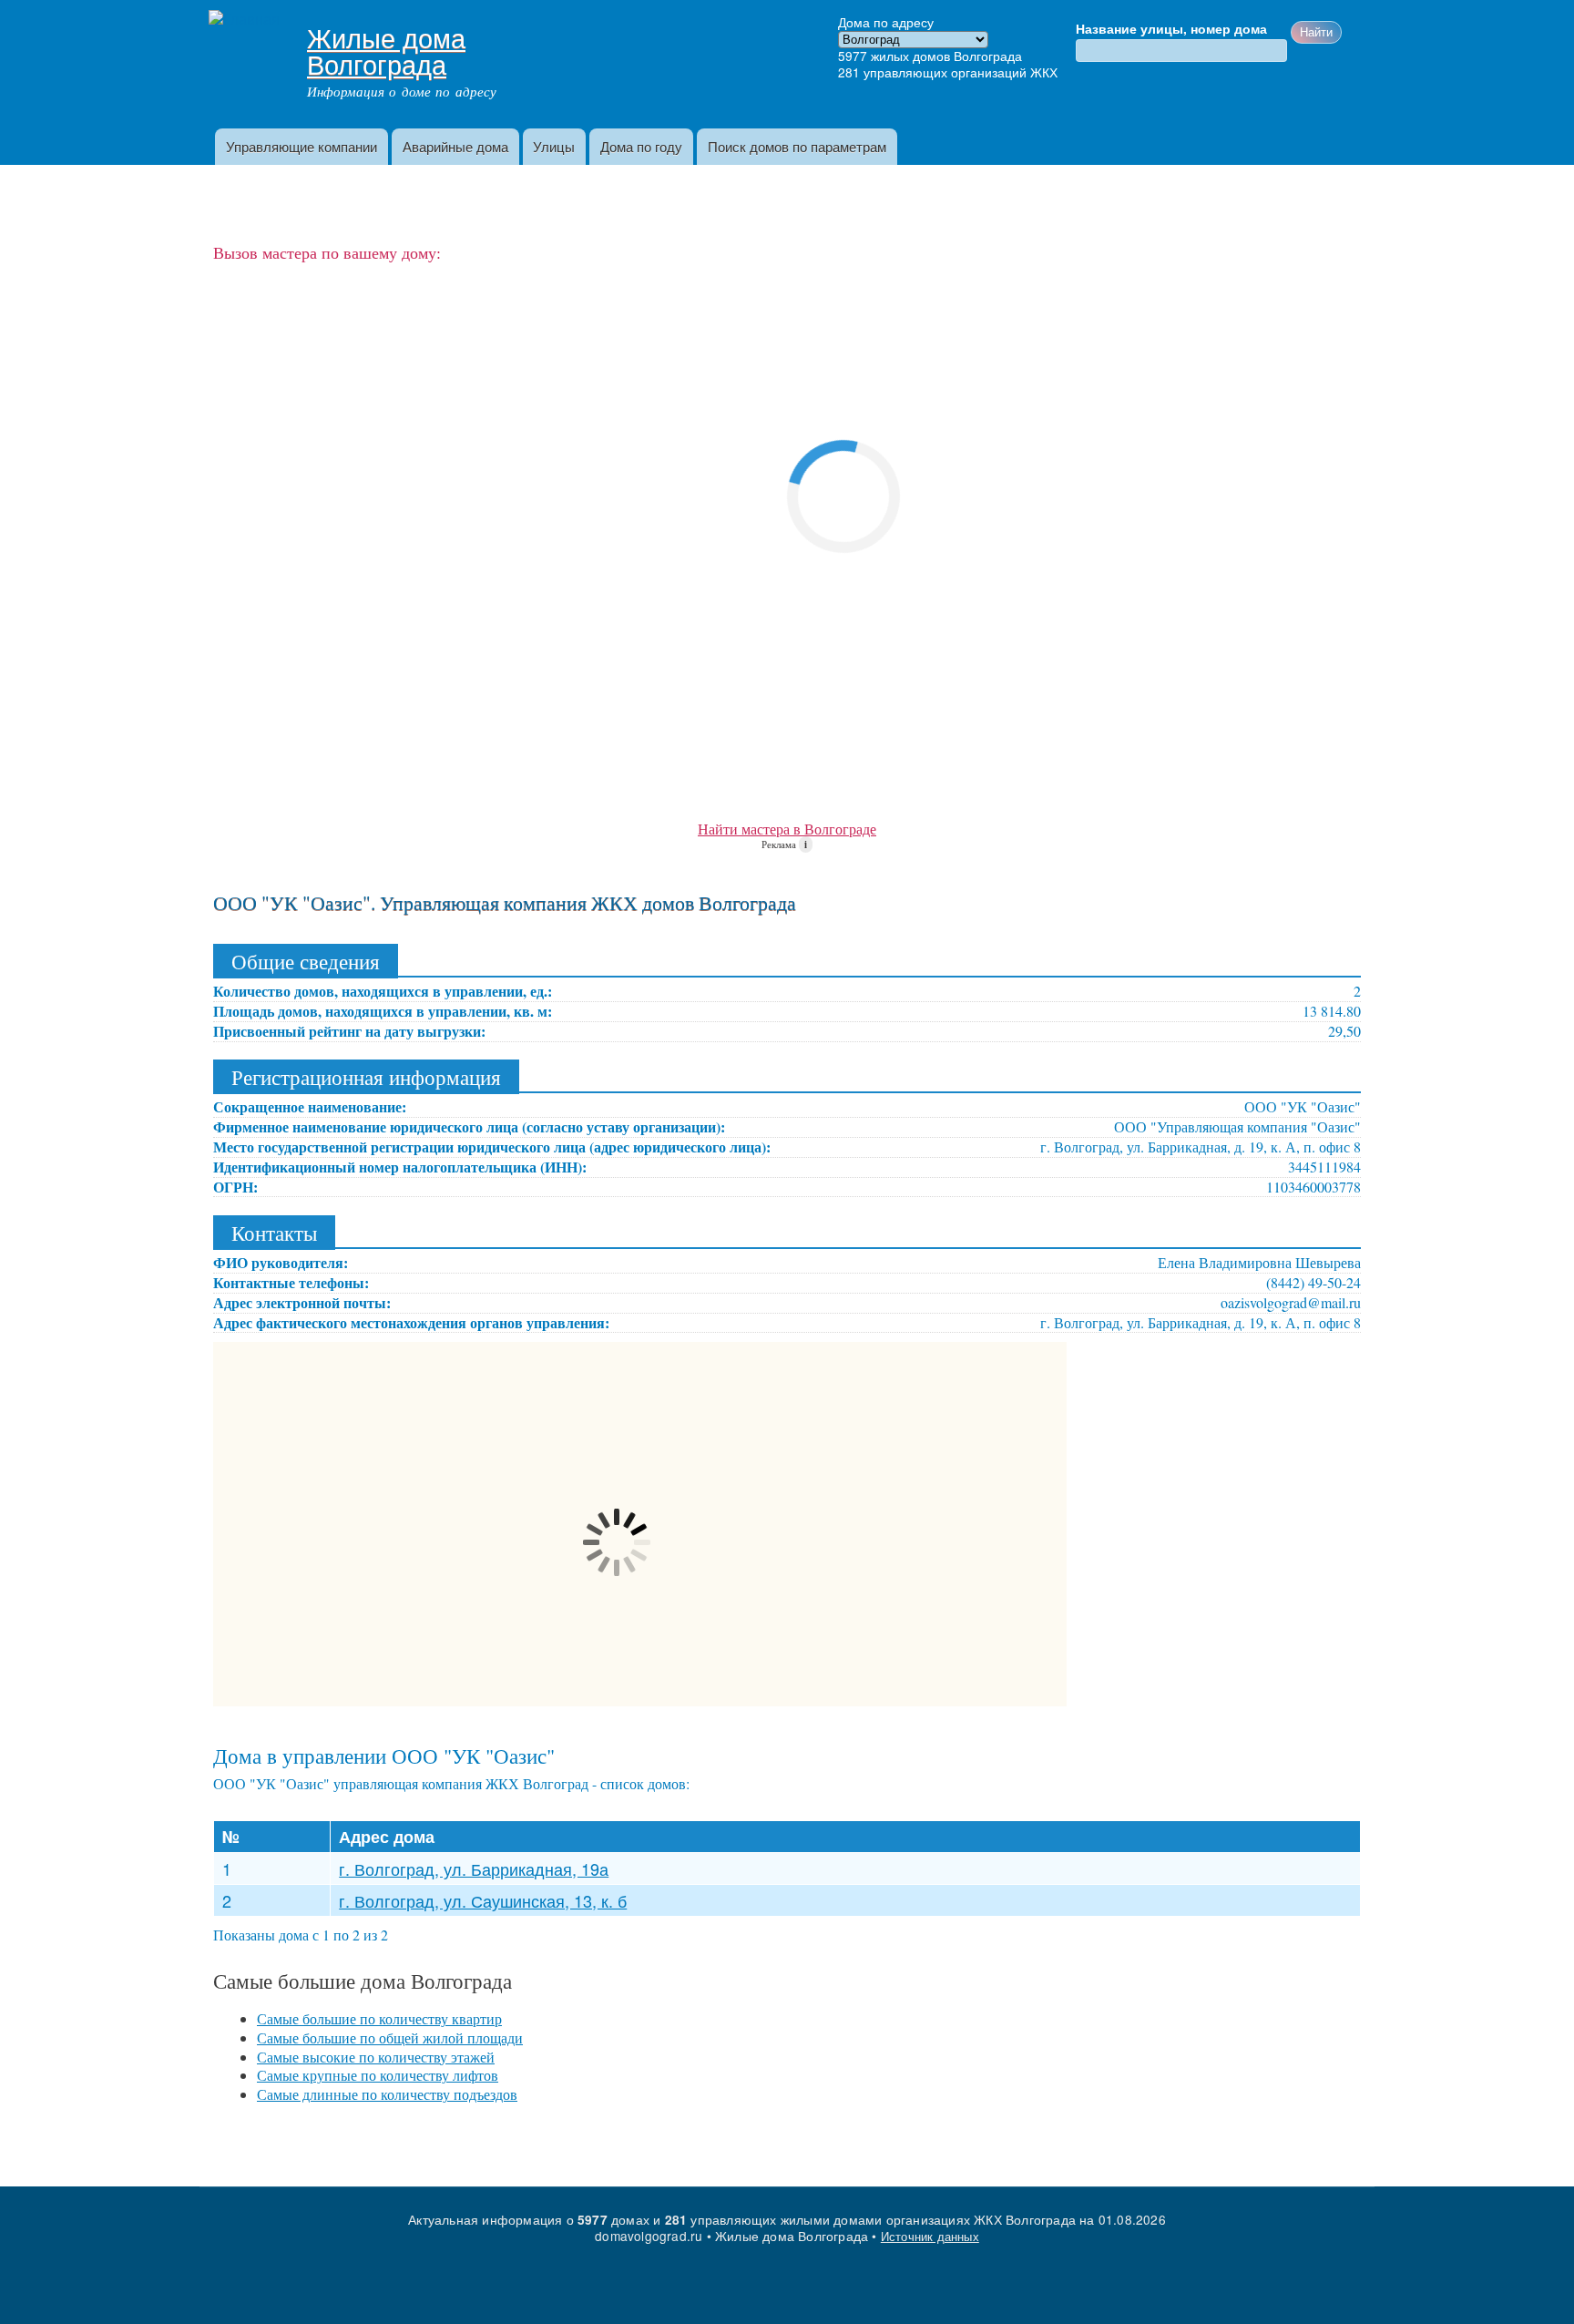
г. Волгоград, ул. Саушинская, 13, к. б (483, 1900)
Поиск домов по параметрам (797, 146)
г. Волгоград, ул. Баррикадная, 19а (474, 1868)
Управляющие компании (302, 146)
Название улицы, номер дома (1171, 29)
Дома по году (641, 146)
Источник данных (930, 2236)
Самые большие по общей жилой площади (390, 2037)
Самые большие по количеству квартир (379, 2018)
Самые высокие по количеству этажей (376, 2057)
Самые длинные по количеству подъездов (387, 2094)
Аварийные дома (455, 146)
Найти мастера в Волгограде (787, 829)
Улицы (554, 146)
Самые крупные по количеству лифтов (378, 2075)
